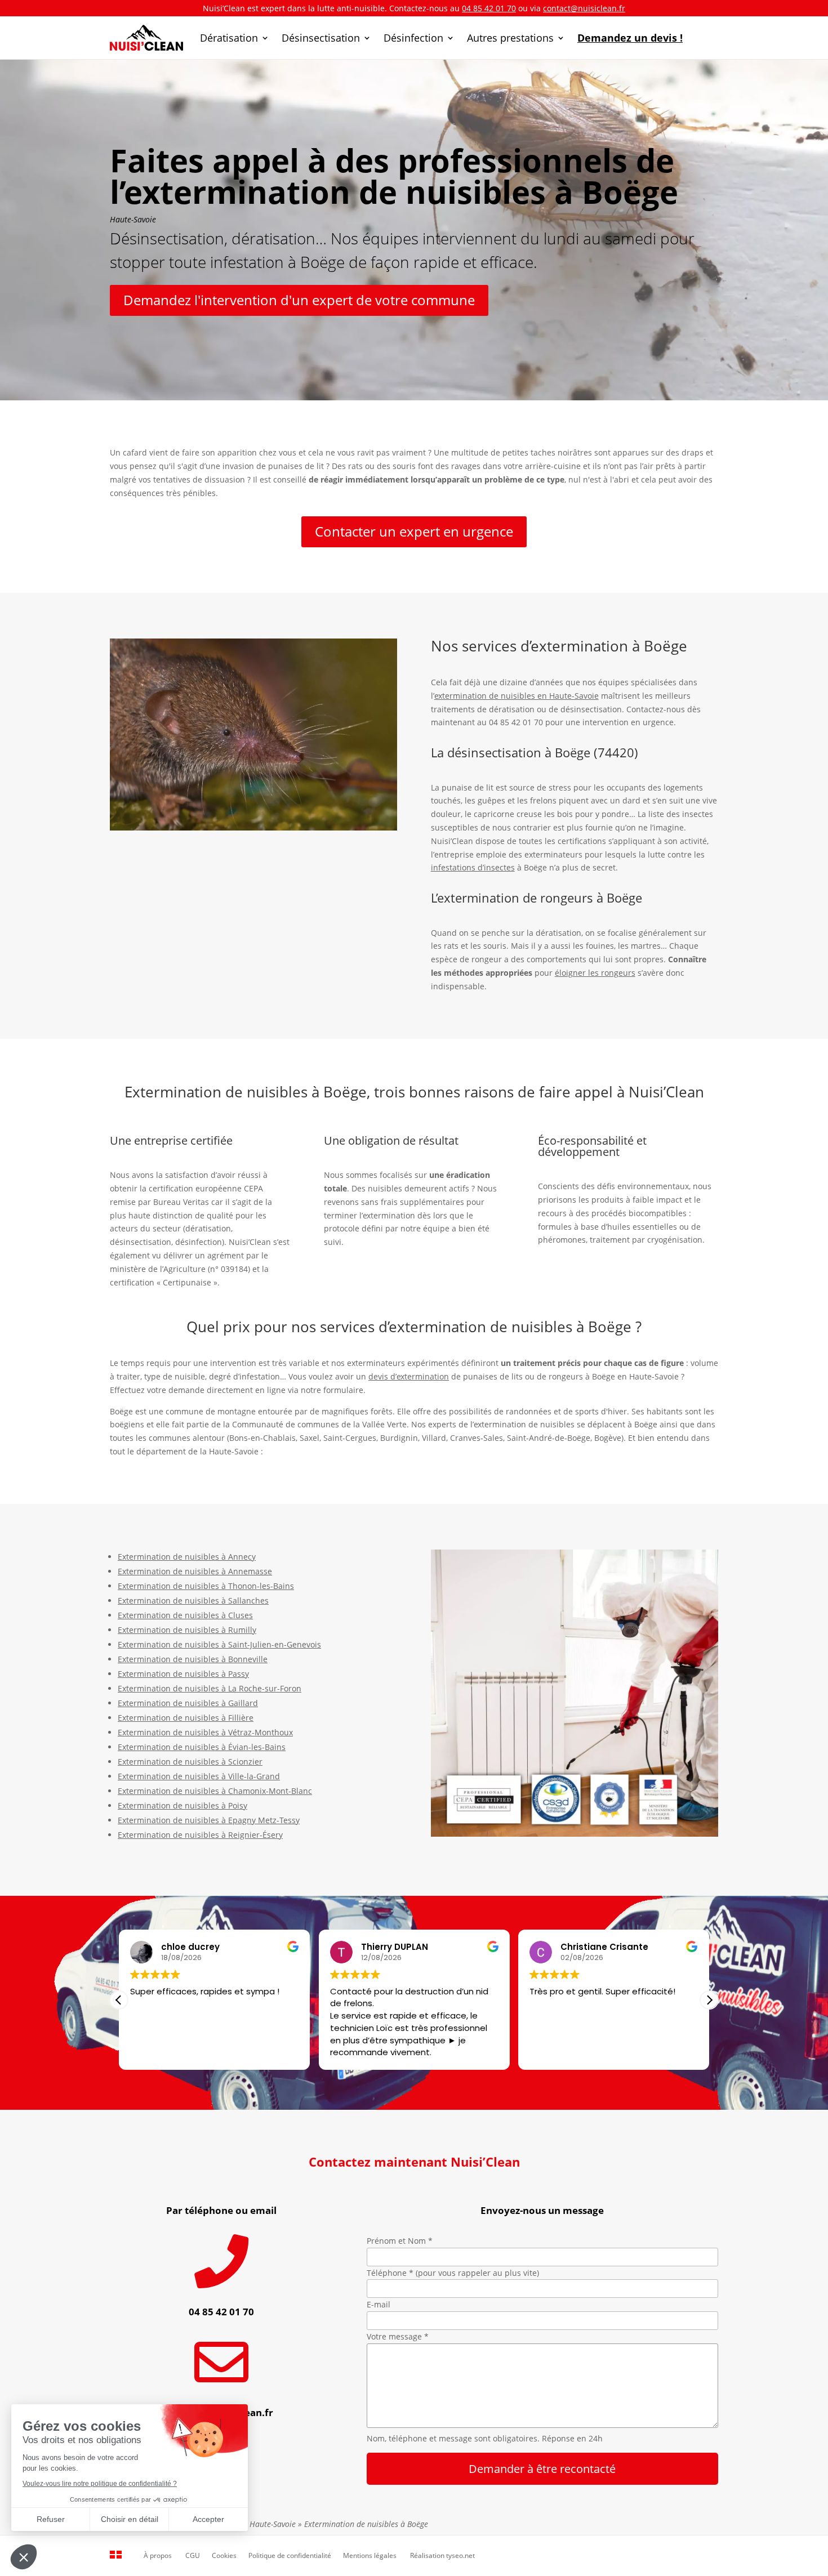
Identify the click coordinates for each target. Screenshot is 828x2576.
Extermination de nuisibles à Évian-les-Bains (202, 1747)
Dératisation (229, 38)
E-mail (379, 2304)
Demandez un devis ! (630, 38)
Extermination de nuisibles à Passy (183, 1674)
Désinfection (413, 38)
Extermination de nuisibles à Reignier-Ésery (200, 1835)
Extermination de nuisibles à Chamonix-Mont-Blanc (215, 1791)
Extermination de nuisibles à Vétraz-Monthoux (205, 1732)
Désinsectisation (321, 38)
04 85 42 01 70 (489, 8)
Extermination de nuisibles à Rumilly (187, 1630)
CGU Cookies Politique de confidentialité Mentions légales (291, 2555)
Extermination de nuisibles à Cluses (185, 1615)
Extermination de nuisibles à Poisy (182, 1805)
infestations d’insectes (473, 867)
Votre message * (398, 2336)
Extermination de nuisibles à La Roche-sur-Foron (210, 1688)
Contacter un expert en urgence (414, 531)
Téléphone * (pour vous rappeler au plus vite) (453, 2273)
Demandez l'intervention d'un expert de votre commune (299, 300)
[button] (709, 2000)
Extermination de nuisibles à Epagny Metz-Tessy (209, 1820)
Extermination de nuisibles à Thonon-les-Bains (206, 1586)
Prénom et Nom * (400, 2241)
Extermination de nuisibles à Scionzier (190, 1762)
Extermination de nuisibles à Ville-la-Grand (199, 1776)
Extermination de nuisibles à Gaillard (188, 1703)
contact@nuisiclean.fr (584, 8)
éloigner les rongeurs (595, 973)
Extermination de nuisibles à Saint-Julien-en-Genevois (219, 1644)
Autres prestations (510, 38)
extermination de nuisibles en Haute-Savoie (517, 696)
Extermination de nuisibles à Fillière (186, 1718)
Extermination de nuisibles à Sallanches (193, 1600)
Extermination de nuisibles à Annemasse (195, 1571)
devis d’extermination (409, 1376)
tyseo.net (460, 2555)
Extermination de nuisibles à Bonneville (193, 1659)
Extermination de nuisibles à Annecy (187, 1557)
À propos (158, 2555)
